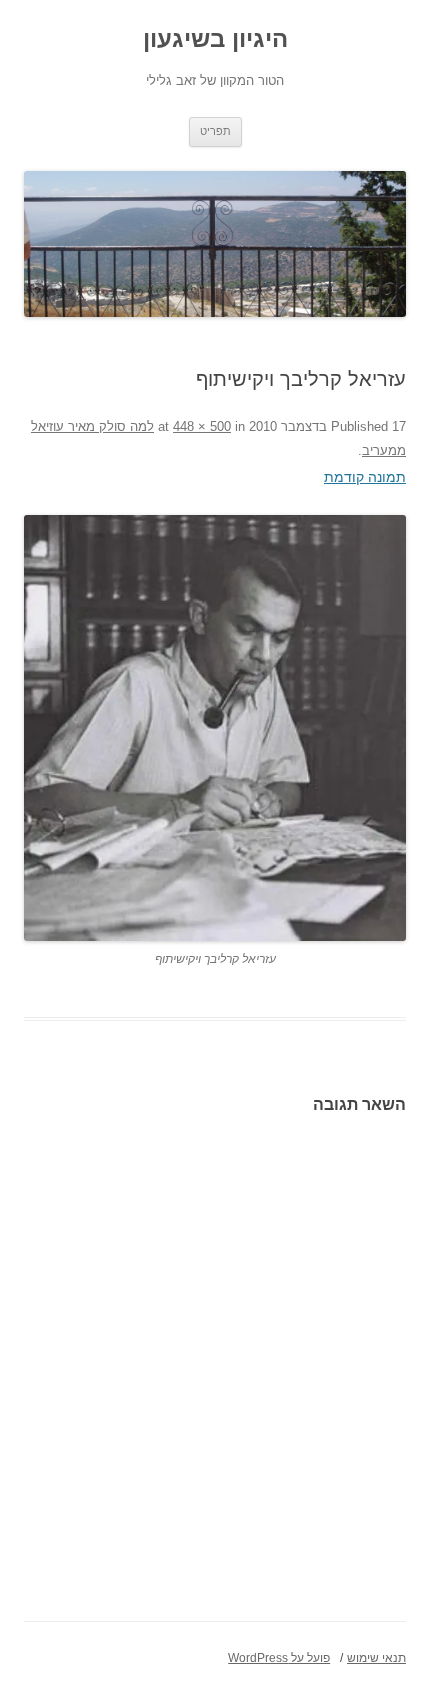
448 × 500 (202, 426)
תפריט (215, 131)
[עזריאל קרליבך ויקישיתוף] (215, 728)
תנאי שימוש (376, 1658)
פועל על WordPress (279, 1658)
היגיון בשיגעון (215, 38)
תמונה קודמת (365, 477)
